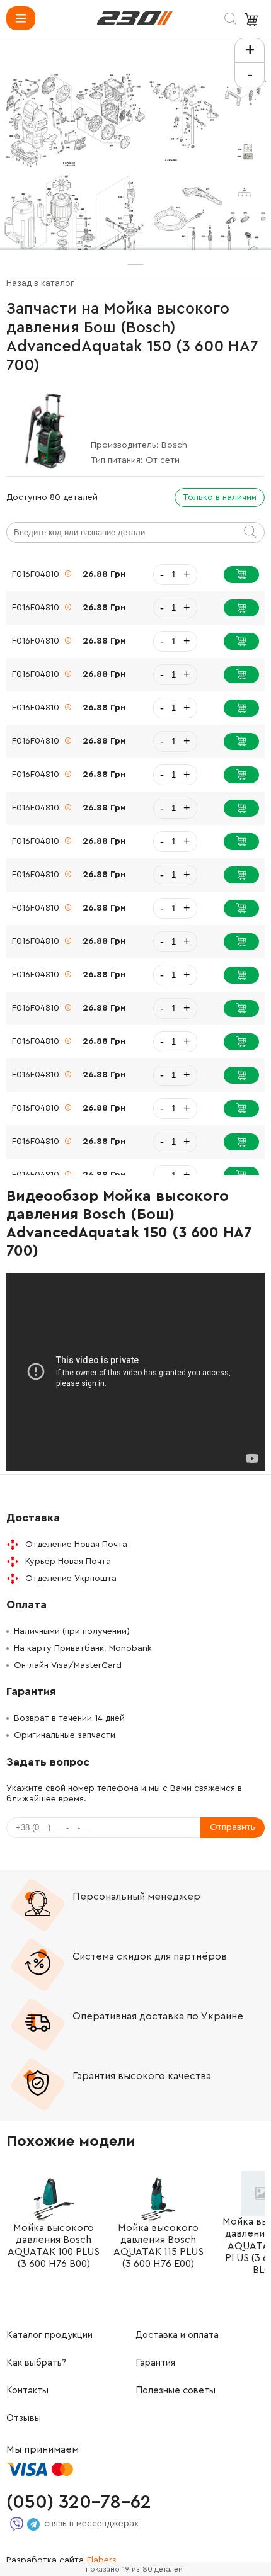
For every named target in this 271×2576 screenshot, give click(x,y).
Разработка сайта (61, 2560)
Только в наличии (220, 497)
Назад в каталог (40, 283)
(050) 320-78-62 (79, 2502)
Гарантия (155, 2363)
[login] (135, 18)
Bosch (174, 445)
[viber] (17, 2524)
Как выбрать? (36, 2363)
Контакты (27, 2391)
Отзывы (24, 2418)
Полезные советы (176, 2391)
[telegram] (33, 2524)
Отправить (233, 1827)
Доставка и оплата (177, 2335)
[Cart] (253, 20)
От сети (163, 460)
